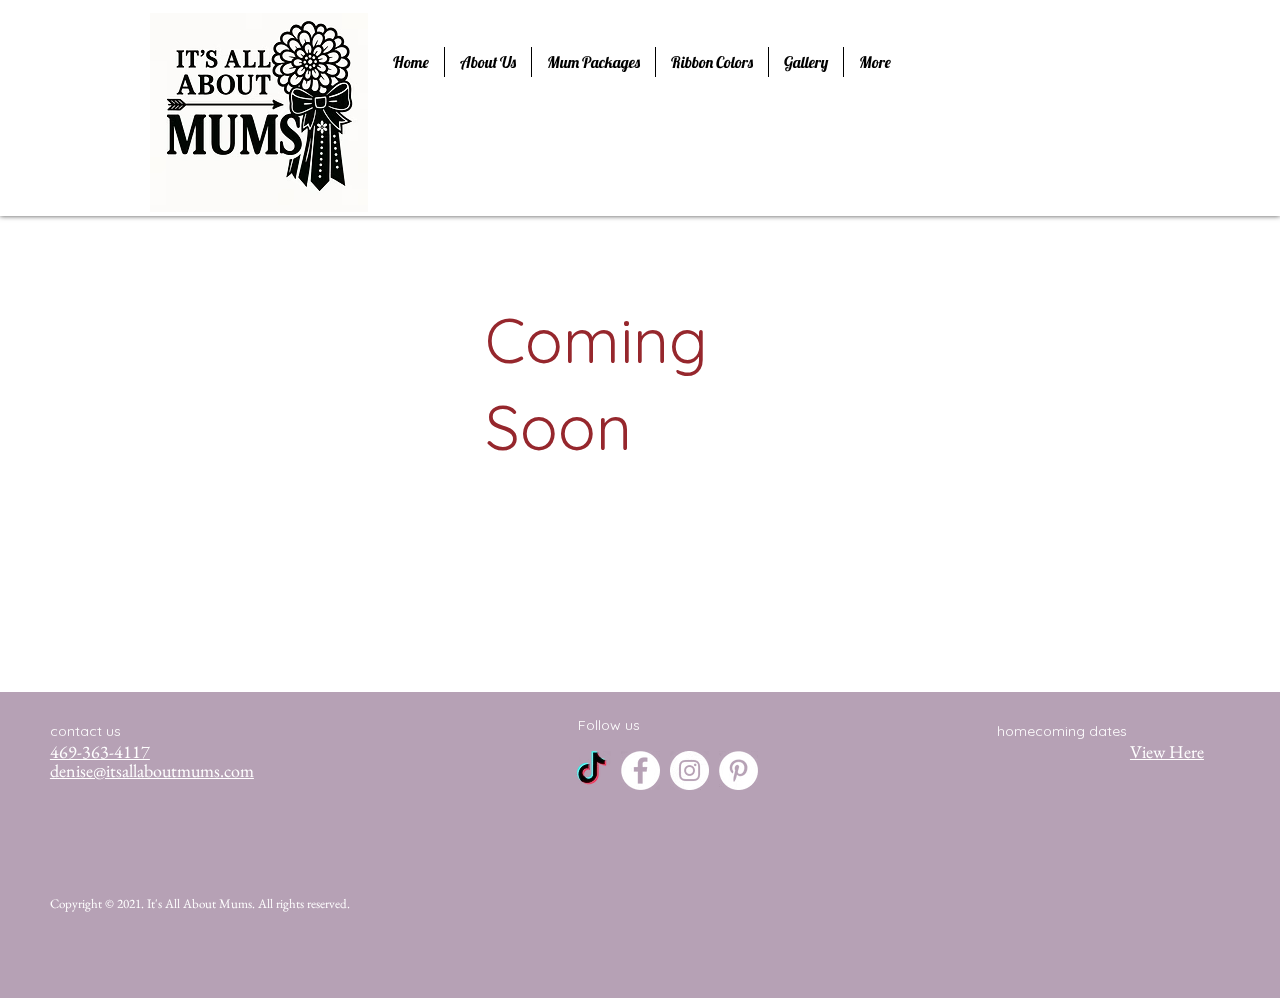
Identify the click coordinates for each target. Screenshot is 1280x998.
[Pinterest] (738, 770)
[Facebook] (640, 770)
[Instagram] (689, 770)
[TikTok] (591, 770)
